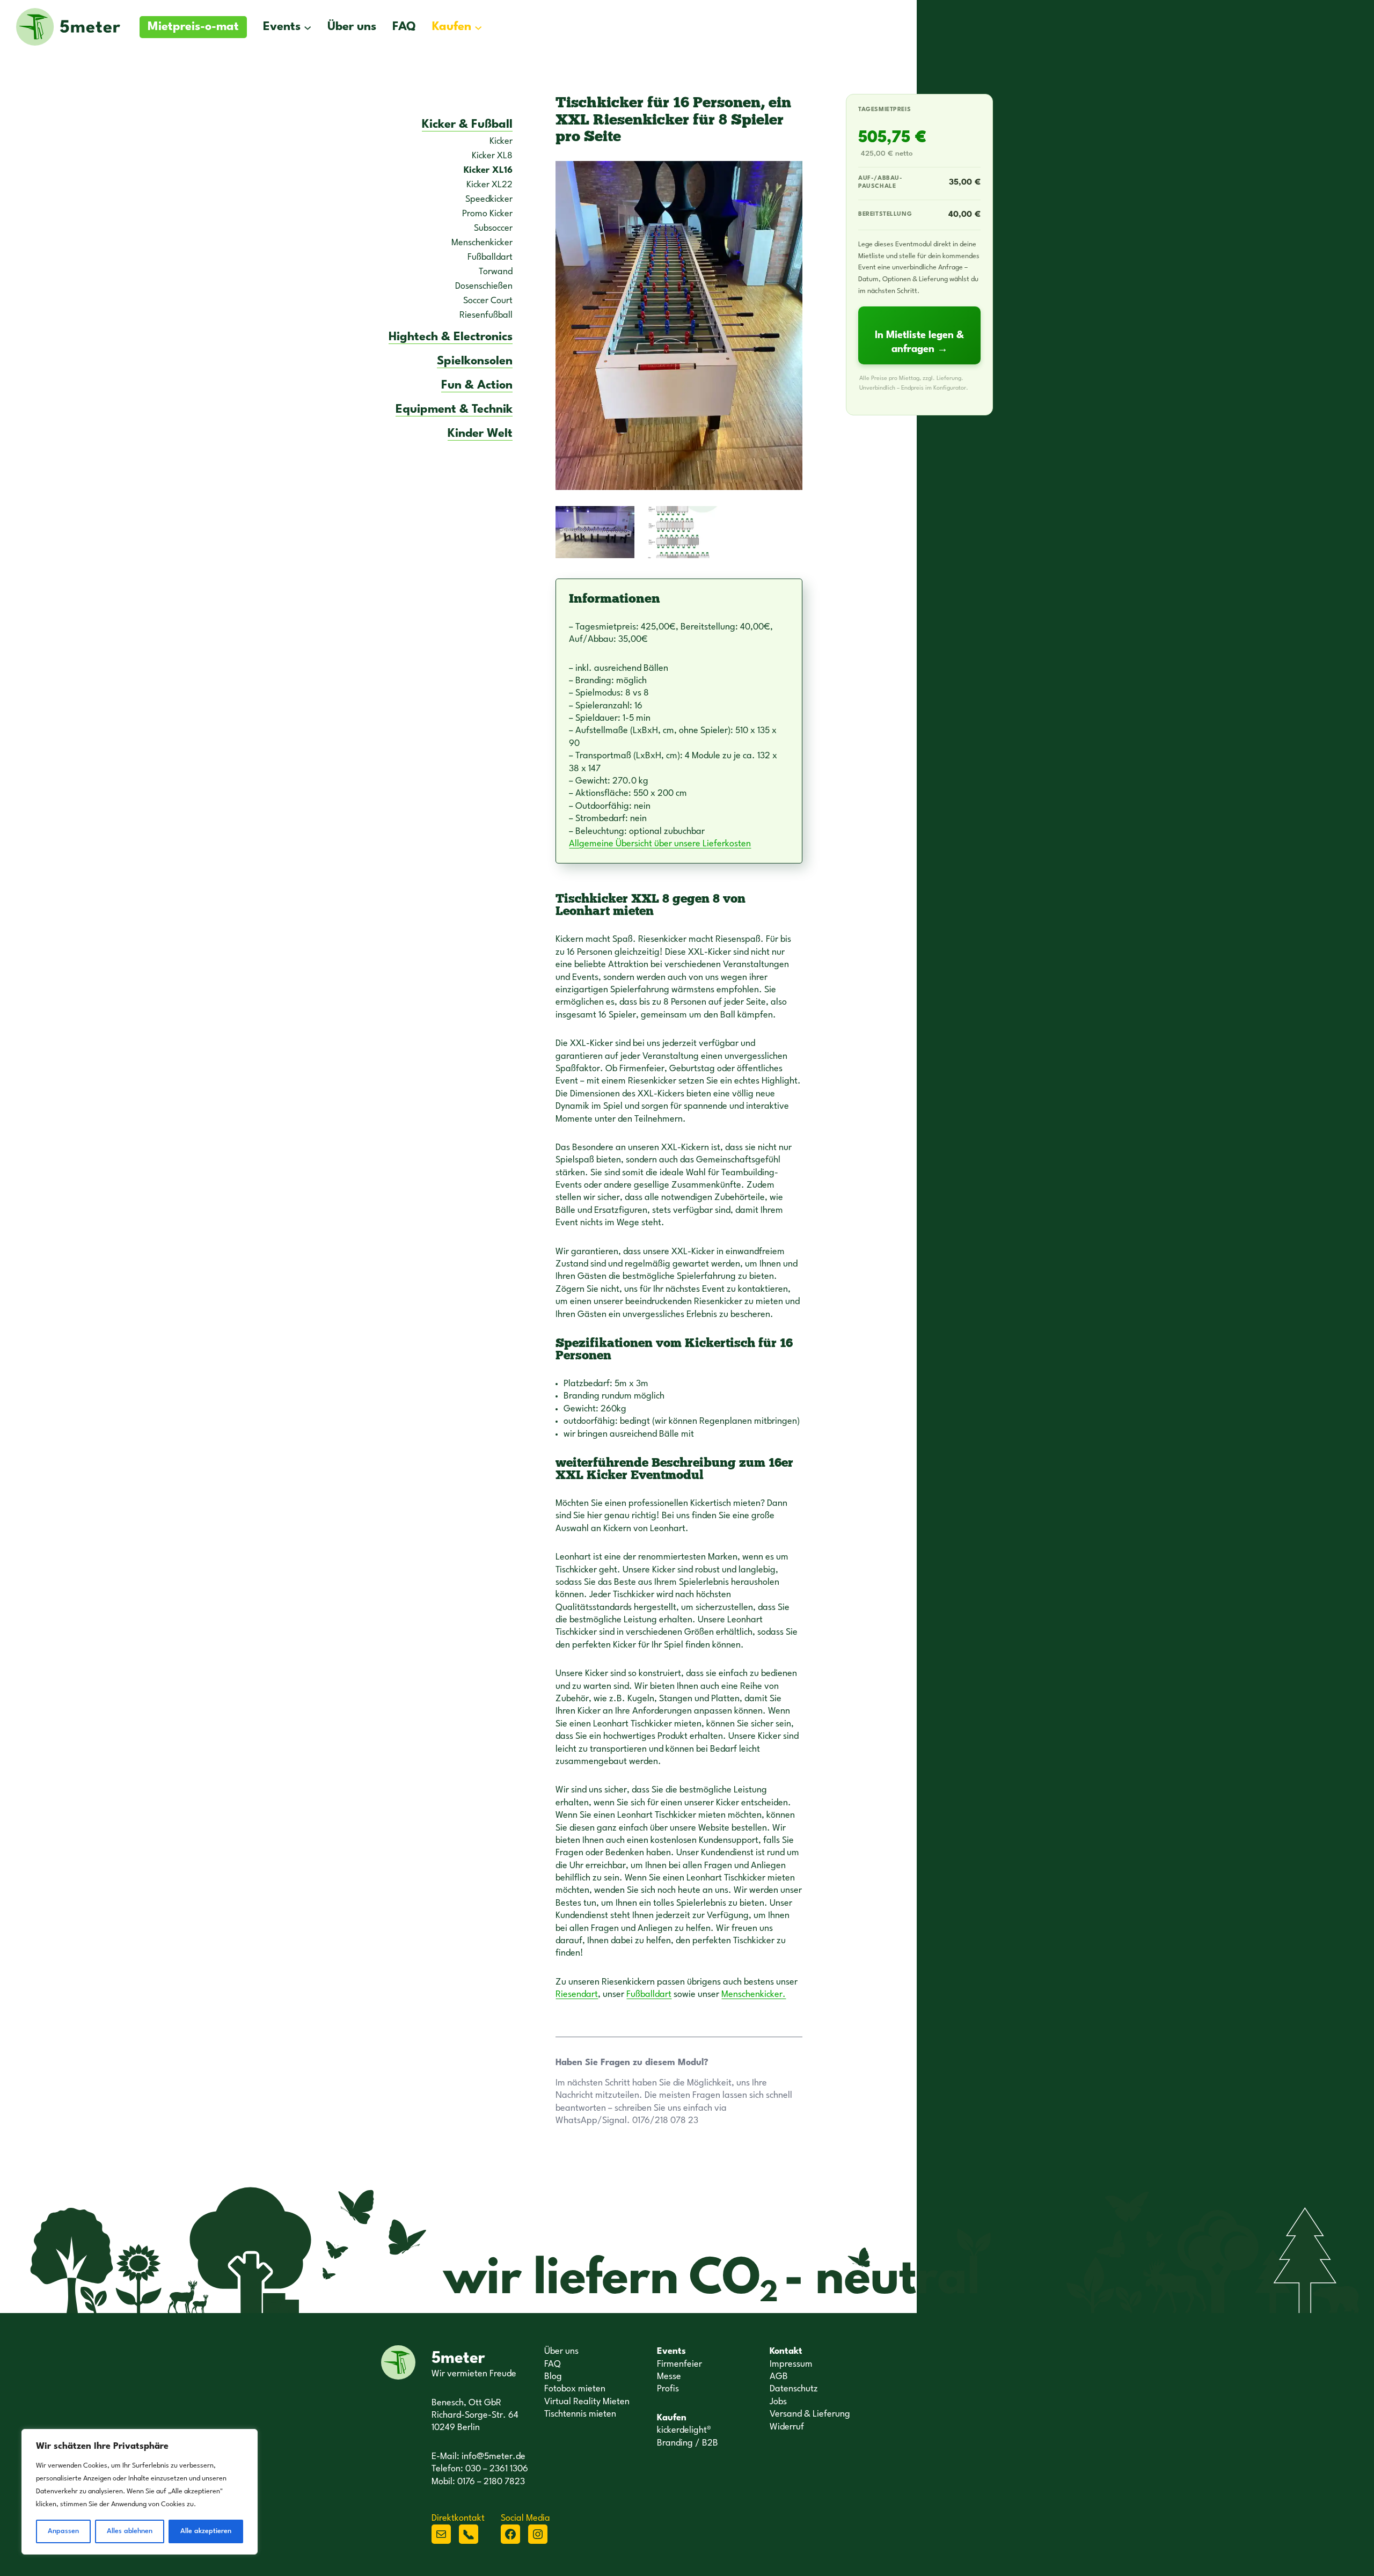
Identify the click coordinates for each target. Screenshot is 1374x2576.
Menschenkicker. (754, 1995)
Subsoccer (493, 228)
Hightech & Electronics (451, 337)
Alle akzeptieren (206, 2531)
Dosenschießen (484, 286)
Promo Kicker (487, 214)
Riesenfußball (486, 315)
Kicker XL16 (488, 170)
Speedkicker (489, 199)
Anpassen (63, 2531)
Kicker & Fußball (467, 125)
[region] (140, 2492)
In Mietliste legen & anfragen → (919, 342)
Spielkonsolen (475, 361)
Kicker (501, 141)
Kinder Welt (480, 434)
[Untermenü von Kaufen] (478, 27)
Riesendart (577, 1995)
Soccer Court (488, 301)
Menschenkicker (482, 243)
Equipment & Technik (454, 409)
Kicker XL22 (489, 185)
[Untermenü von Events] (308, 27)
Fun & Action (477, 385)
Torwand (496, 272)
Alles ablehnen (130, 2531)
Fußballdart (490, 257)
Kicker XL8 (492, 156)
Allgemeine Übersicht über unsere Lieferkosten (660, 844)
